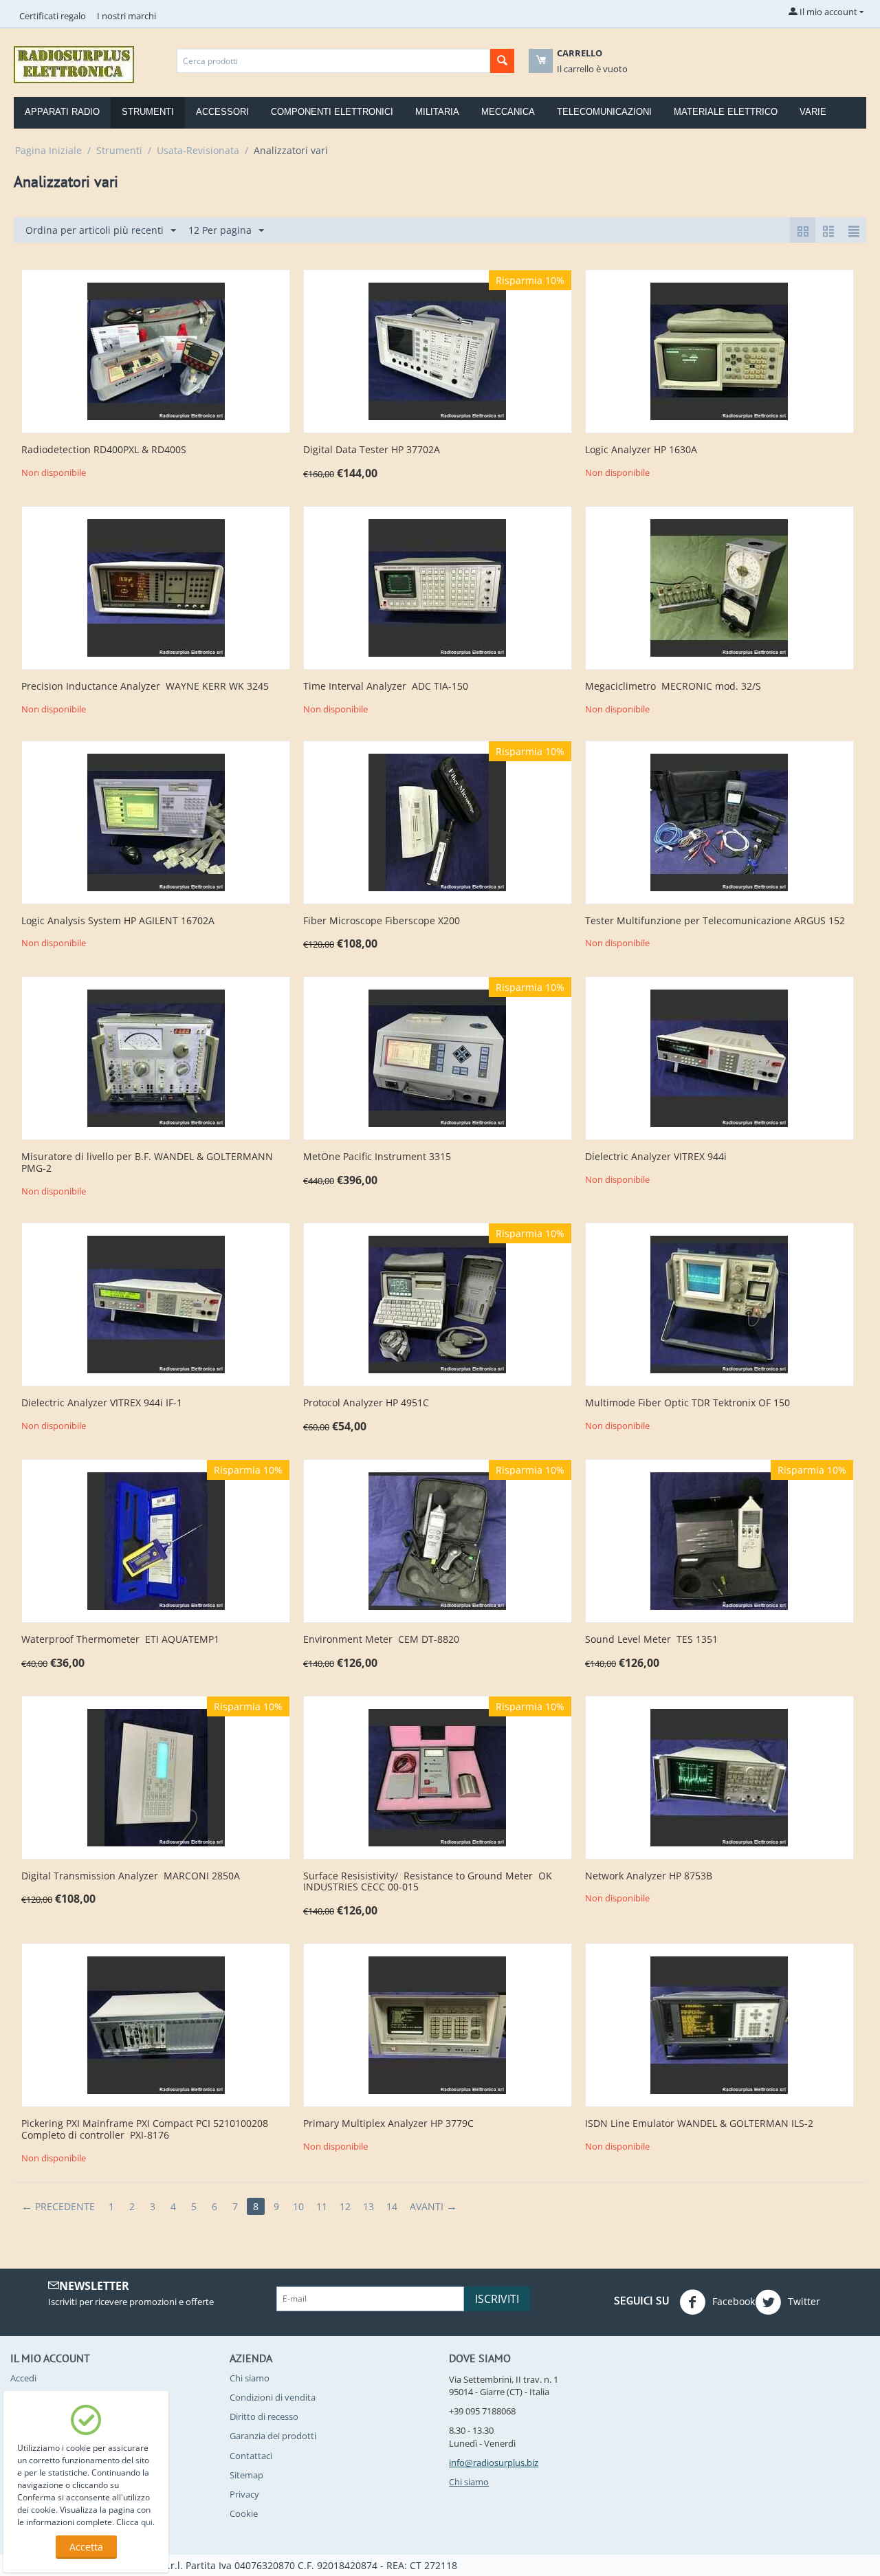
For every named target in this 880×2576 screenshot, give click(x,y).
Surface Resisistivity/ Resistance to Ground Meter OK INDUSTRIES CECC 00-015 (428, 1882)
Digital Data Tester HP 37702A (372, 450)
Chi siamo (250, 2378)
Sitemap (246, 2475)
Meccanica (508, 112)
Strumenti (148, 112)
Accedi (23, 2378)
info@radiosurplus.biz (494, 2463)
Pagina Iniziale (48, 150)
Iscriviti (497, 2299)
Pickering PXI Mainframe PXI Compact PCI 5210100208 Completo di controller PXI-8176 (145, 2130)
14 (392, 2206)
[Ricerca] (502, 61)
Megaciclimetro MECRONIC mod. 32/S (673, 687)
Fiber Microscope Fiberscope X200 (382, 921)
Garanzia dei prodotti (273, 2436)
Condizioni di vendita (273, 2397)
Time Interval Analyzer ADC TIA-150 (386, 687)
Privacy (244, 2494)
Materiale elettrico (726, 112)
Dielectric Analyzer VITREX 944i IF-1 (102, 1403)
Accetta (86, 2547)
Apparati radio (62, 112)
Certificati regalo (53, 16)
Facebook (732, 2301)
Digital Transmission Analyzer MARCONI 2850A (131, 1876)
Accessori (222, 112)
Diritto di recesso (264, 2416)
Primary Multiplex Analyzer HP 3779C (388, 2124)
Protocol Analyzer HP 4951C (366, 1403)
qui (147, 2522)
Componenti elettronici (332, 112)
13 (368, 2206)
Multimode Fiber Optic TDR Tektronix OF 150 (687, 1403)
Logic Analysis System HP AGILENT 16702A (118, 921)
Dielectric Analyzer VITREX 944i (656, 1157)
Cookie (244, 2513)
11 (322, 2206)
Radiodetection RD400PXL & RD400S (104, 450)
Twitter (803, 2301)
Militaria (437, 112)
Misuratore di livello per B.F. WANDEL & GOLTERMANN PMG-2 (147, 1163)
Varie (813, 112)
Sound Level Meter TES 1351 (651, 1640)
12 (345, 2206)
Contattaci (251, 2456)
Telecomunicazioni (604, 112)
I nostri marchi (126, 16)
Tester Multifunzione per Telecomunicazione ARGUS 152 (715, 921)
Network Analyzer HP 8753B (649, 1876)
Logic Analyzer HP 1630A (641, 450)
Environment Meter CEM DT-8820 (381, 1640)
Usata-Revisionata (198, 150)
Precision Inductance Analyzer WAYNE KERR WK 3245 (145, 687)
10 (298, 2206)
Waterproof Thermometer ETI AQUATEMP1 (120, 1640)
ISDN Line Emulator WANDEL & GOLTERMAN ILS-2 (699, 2124)
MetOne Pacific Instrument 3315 (377, 1157)
